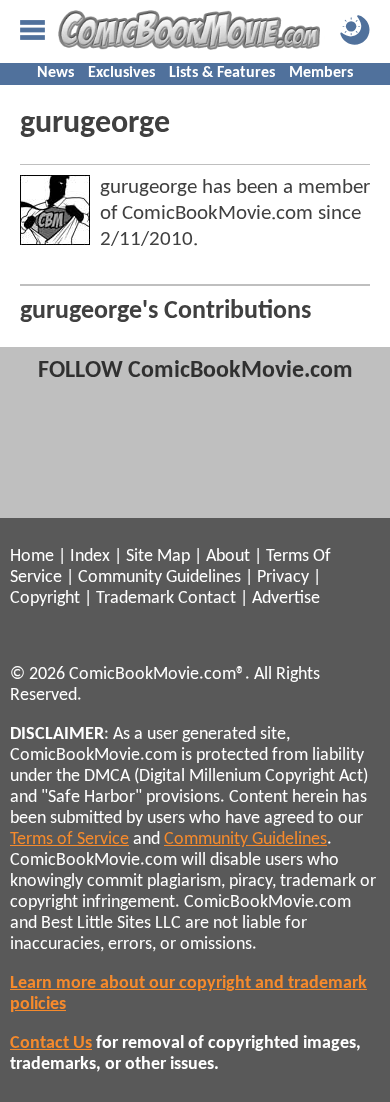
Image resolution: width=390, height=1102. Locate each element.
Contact (207, 598)
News (55, 73)
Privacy (283, 577)
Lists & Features (222, 73)
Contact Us (51, 1043)
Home (32, 556)
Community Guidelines (159, 577)
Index (90, 556)
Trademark (135, 598)
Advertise (286, 598)
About (228, 556)
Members (321, 73)
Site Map (158, 556)
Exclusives (121, 73)
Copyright (45, 598)
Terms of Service (69, 839)
